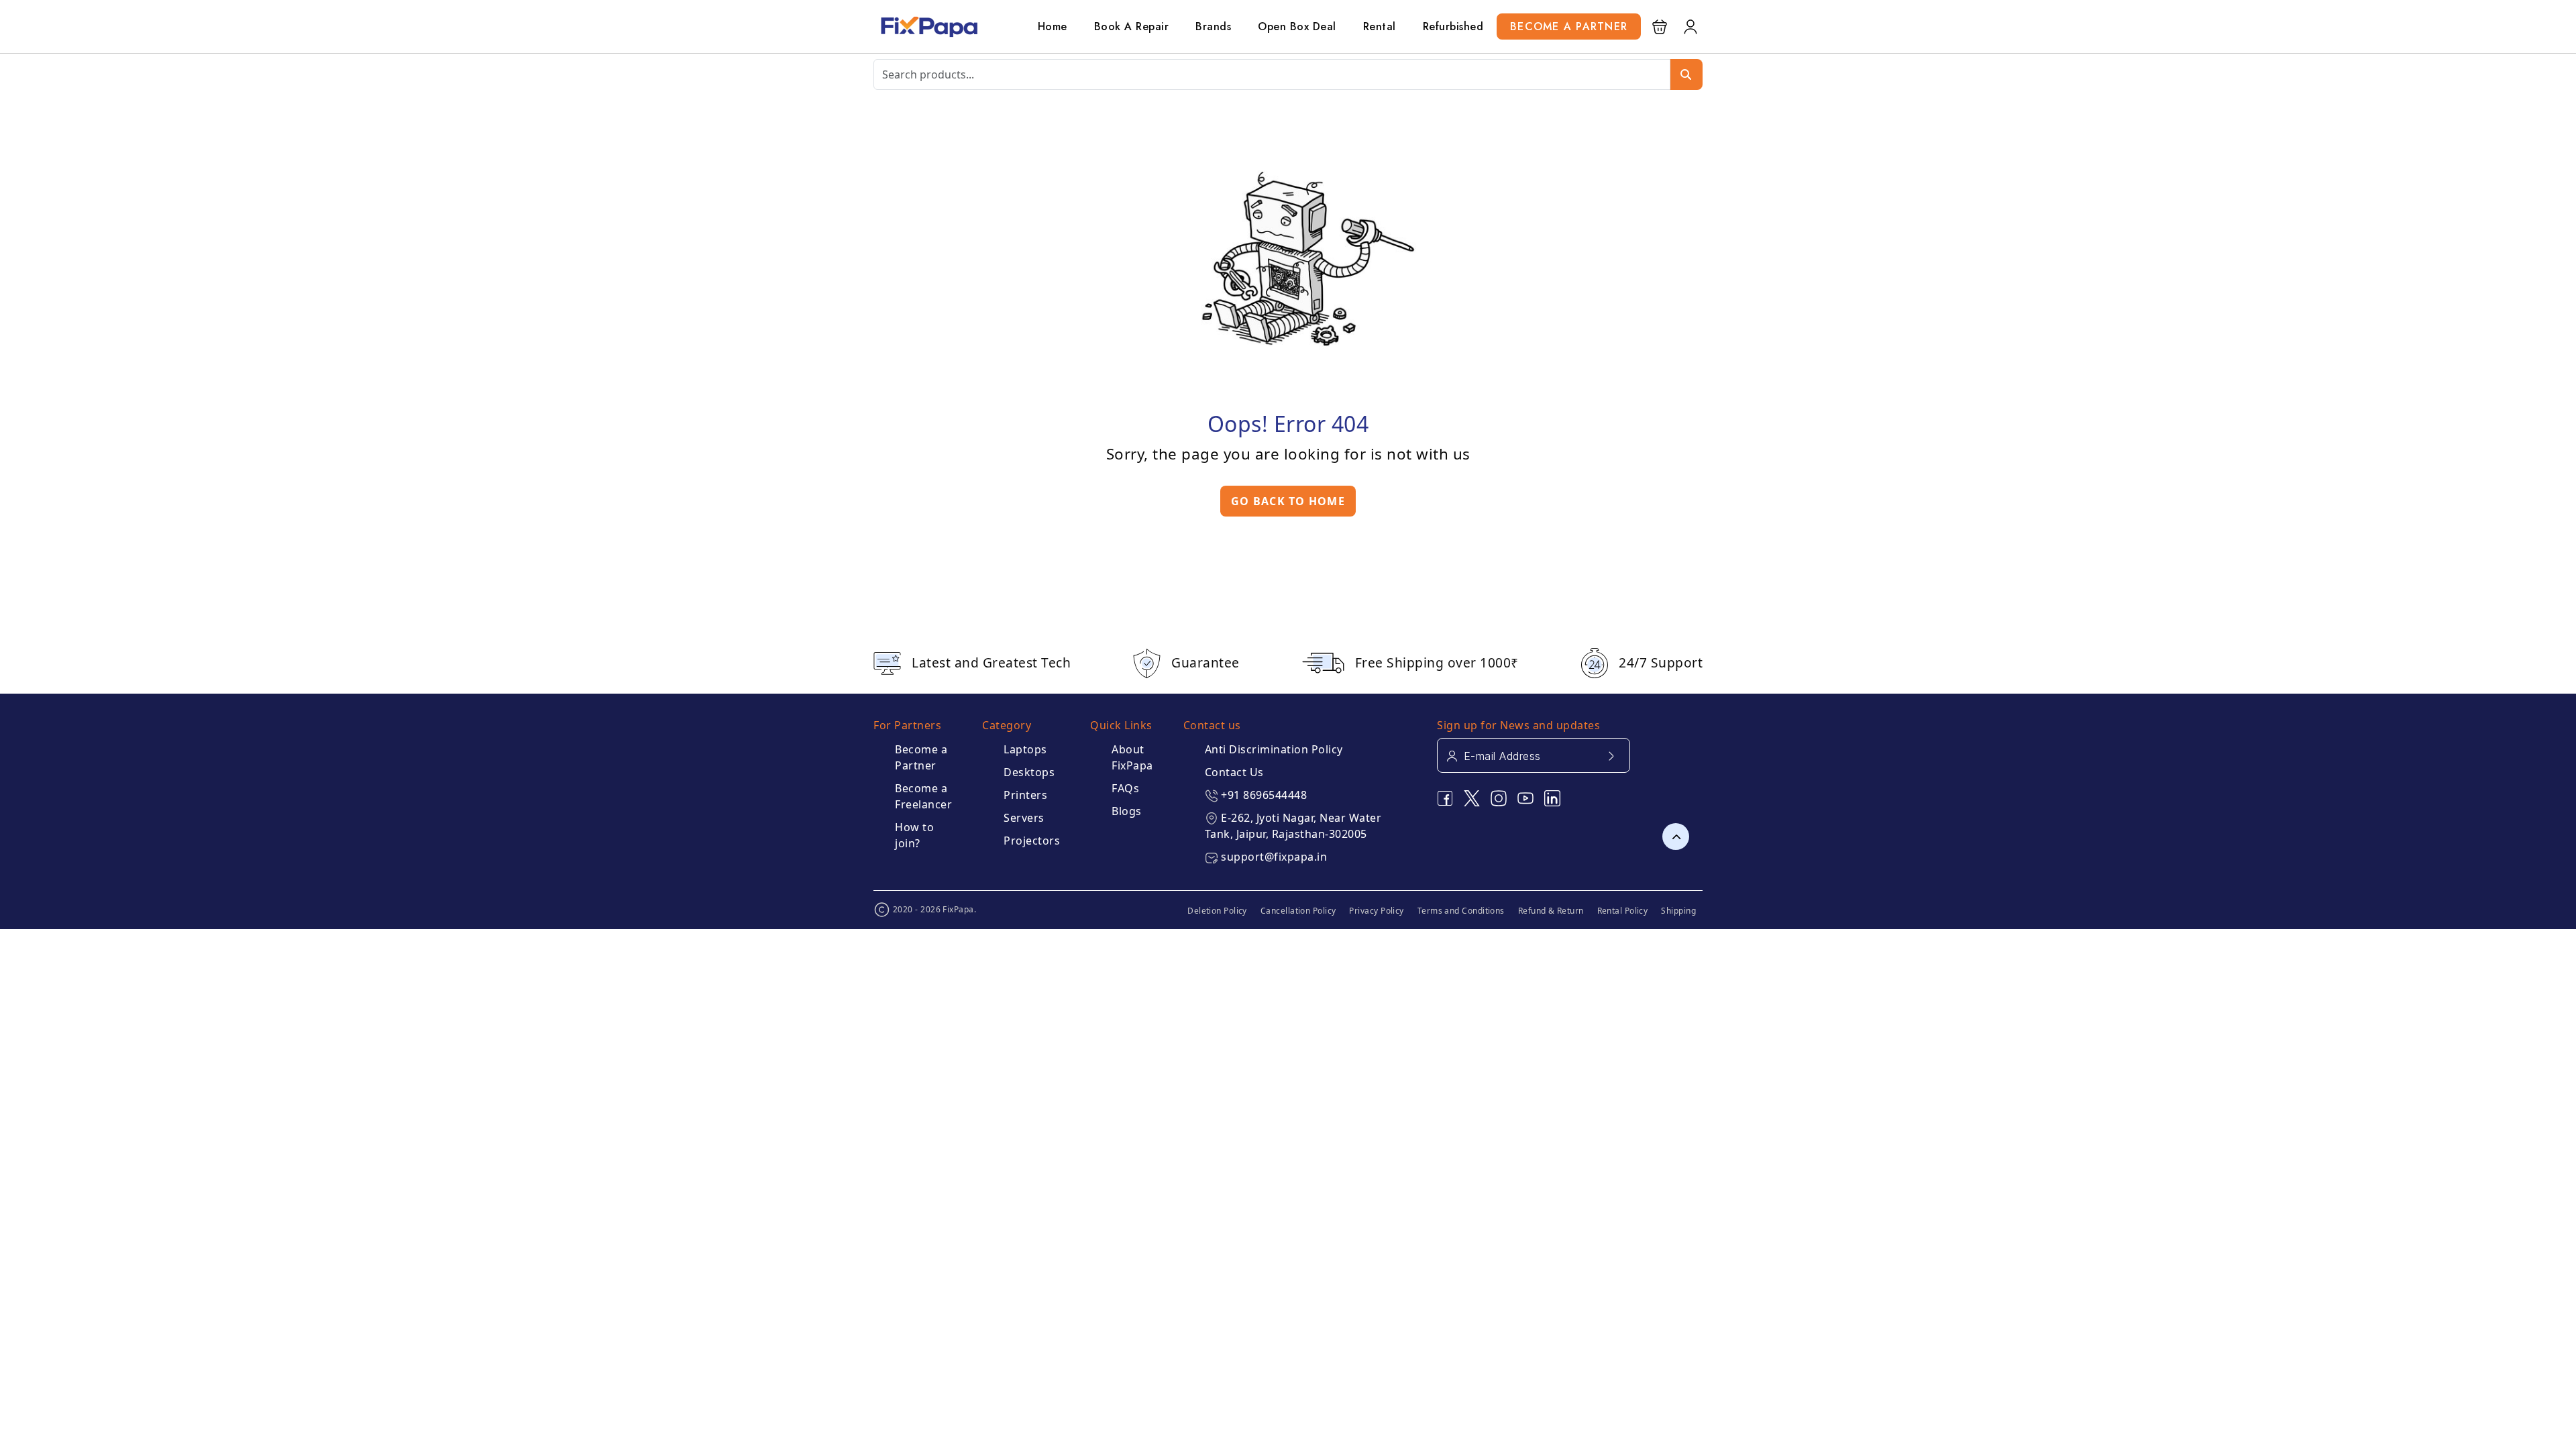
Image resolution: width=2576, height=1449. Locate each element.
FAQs (1125, 788)
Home (1053, 26)
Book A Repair (1132, 26)
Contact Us (1234, 772)
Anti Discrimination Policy (1274, 749)
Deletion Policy (1217, 911)
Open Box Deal (1297, 26)
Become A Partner (1569, 26)
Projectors (1032, 841)
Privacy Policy (1376, 911)
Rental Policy (1623, 911)
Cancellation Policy (1298, 911)
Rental (1380, 26)
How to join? (914, 835)
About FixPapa (1132, 757)
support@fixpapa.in (1274, 857)
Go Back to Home (1288, 501)
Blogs (1127, 811)
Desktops (1029, 772)
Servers (1024, 818)
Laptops (1025, 749)
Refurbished (1453, 26)
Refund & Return (1551, 911)
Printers (1025, 795)
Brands (1213, 26)
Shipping (1678, 911)
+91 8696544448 (1264, 795)
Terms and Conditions (1461, 911)
